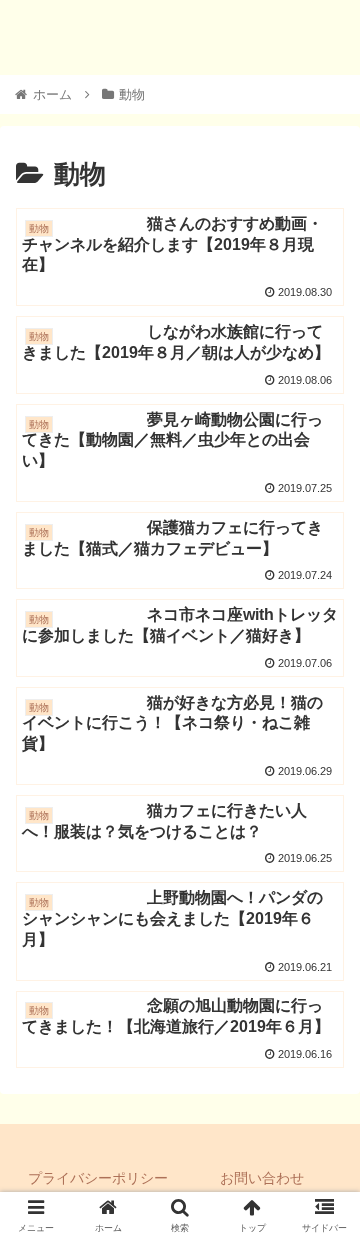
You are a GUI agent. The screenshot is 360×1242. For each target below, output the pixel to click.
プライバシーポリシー (98, 1178)
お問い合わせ (262, 1178)
